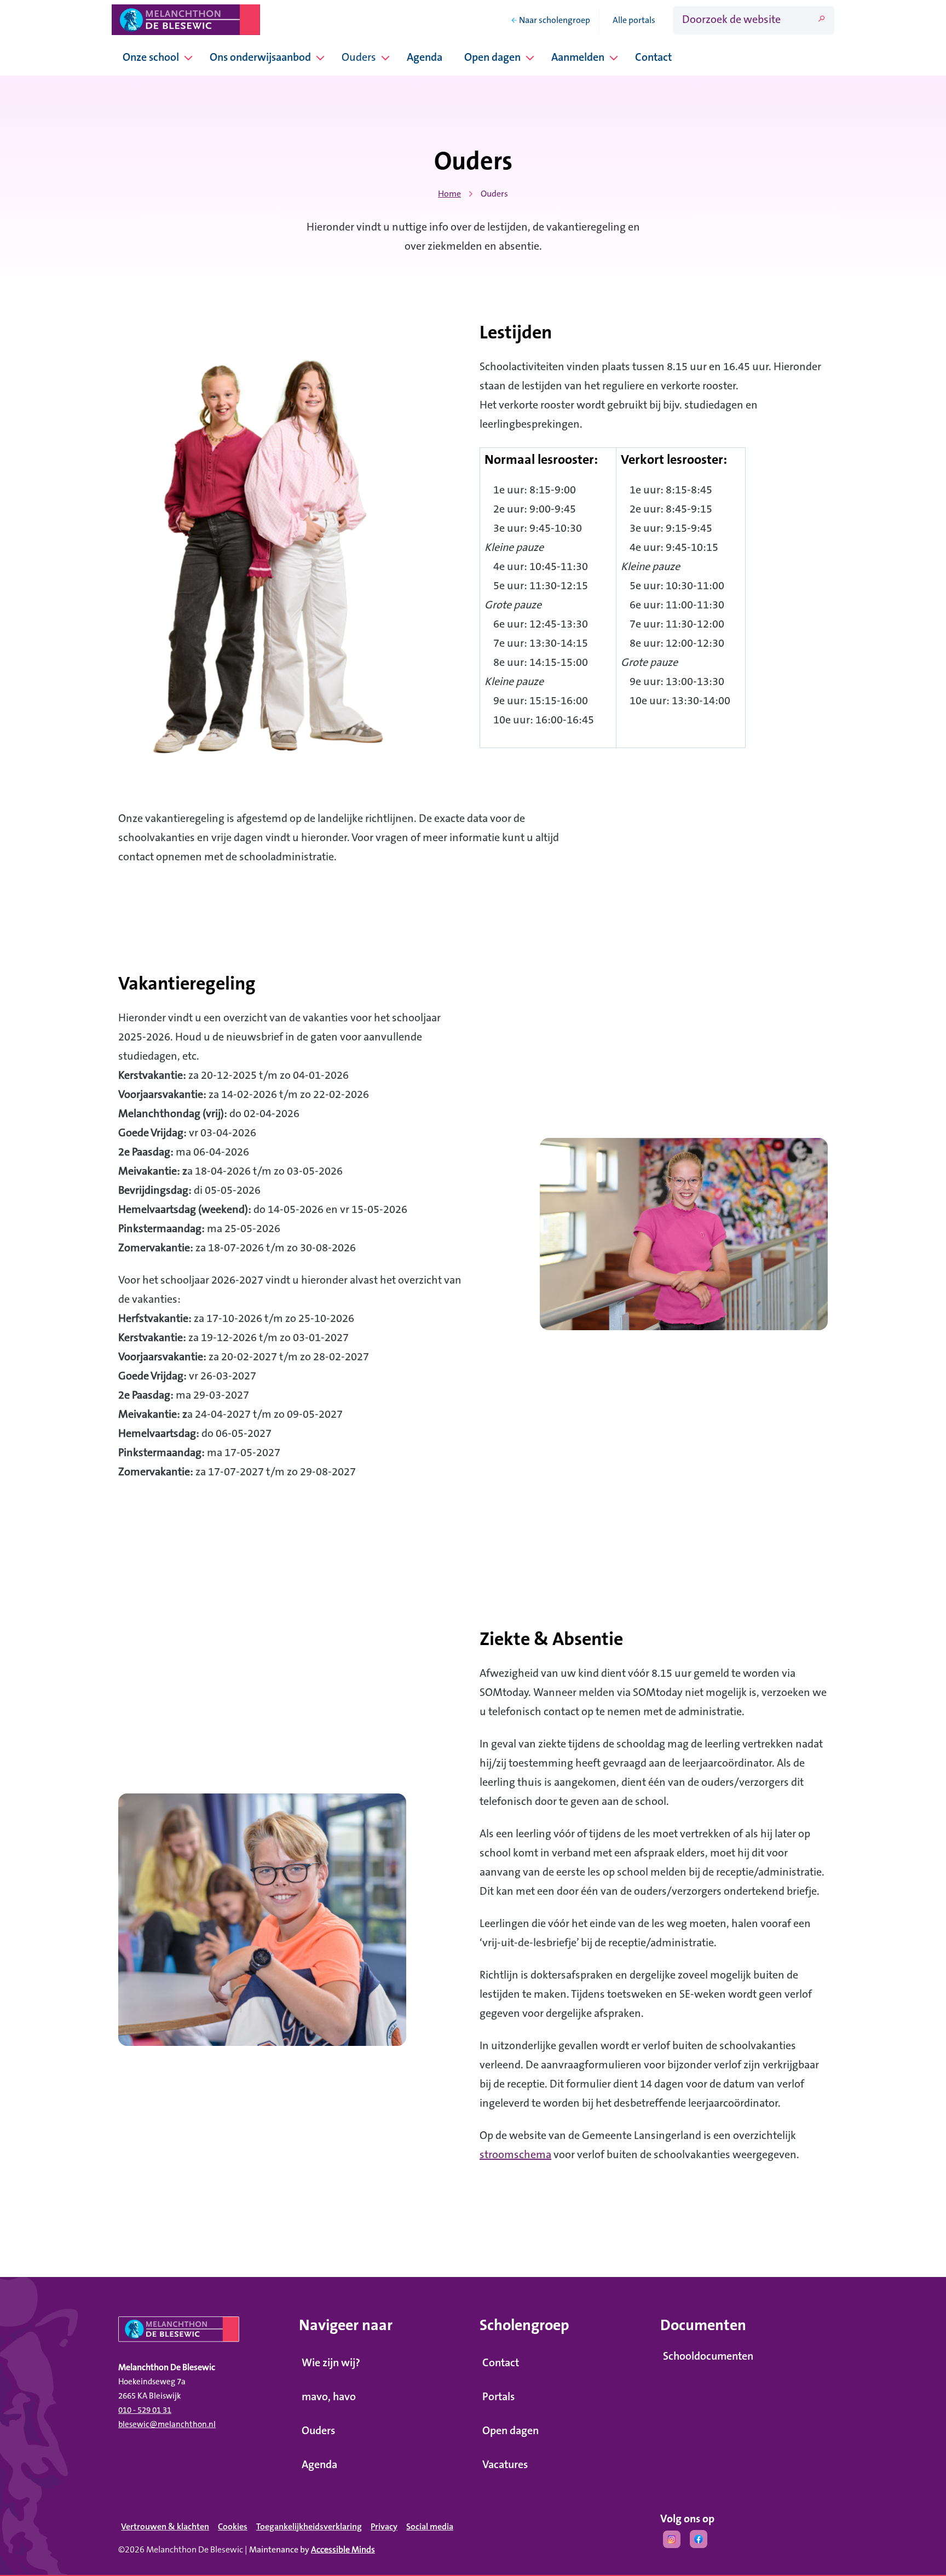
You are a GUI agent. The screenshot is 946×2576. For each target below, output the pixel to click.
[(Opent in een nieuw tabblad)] (672, 2542)
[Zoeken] (821, 19)
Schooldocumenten (708, 2356)
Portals (498, 2397)
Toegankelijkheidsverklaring (309, 2527)
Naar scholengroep (555, 20)
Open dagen (492, 58)
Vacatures (505, 2465)
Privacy (384, 2527)
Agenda (425, 58)
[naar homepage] (202, 2333)
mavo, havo (329, 2397)
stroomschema (515, 2155)
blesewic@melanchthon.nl (167, 2425)
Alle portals (634, 20)
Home (449, 194)
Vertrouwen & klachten (165, 2527)
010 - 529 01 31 (145, 2410)
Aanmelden (578, 58)
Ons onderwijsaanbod (260, 58)
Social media (430, 2527)
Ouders (359, 58)
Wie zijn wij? (331, 2363)
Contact (653, 58)
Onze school (151, 58)
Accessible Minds (343, 2550)
